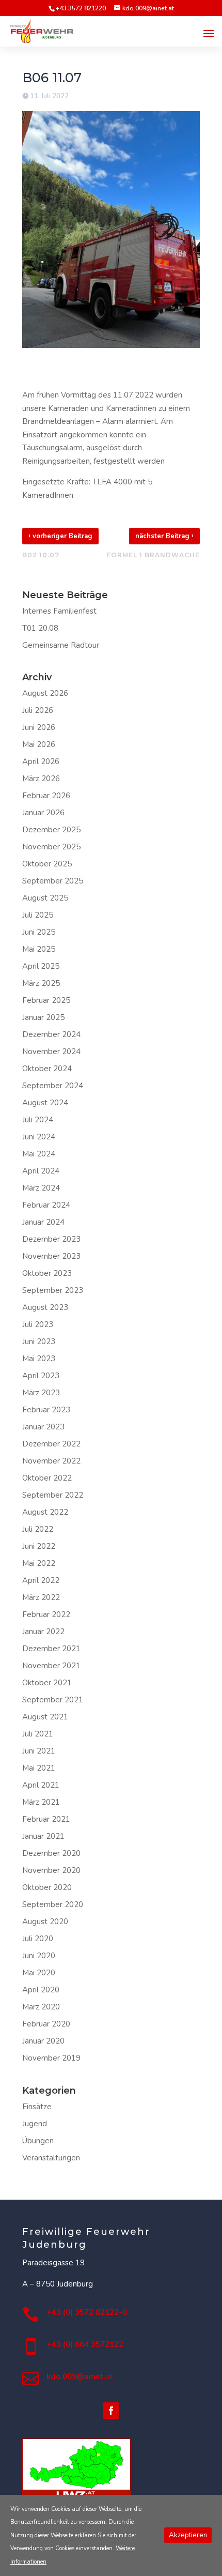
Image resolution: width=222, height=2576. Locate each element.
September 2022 (53, 1495)
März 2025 (41, 983)
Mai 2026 (39, 744)
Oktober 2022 (47, 1478)
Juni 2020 (39, 1956)
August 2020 (45, 1922)
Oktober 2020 (47, 1887)
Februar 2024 (46, 1205)
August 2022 (45, 1512)
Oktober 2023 (47, 1273)
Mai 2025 (39, 949)
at (80, 2376)
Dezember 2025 (51, 830)
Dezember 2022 (51, 1444)
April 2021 (41, 1785)
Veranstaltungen (51, 2158)
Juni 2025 (39, 932)
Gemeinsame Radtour (61, 645)
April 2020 (41, 1990)
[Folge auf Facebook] (111, 2411)
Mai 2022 (39, 1563)
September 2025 (53, 881)
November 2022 (51, 1461)
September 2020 (53, 1904)
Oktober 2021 (47, 1683)
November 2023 (51, 1256)
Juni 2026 (39, 727)
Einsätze (37, 2107)
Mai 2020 (39, 1973)
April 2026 (41, 761)
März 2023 (41, 1393)
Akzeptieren (188, 2535)
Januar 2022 (43, 1632)
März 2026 (41, 779)
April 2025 (41, 966)
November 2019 (51, 2058)
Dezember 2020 (51, 1853)
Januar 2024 (43, 1222)
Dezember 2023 (51, 1239)
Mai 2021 (39, 1768)
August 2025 (45, 898)
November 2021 (51, 1666)
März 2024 (41, 1188)
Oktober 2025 (47, 864)
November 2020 (51, 1870)
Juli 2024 (38, 1120)
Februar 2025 (46, 1000)
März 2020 (41, 2007)
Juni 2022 (39, 1546)
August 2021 (45, 1717)
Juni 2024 (39, 1137)
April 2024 (41, 1171)
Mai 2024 (39, 1154)
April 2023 (41, 1376)
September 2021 (53, 1700)
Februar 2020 (46, 2024)
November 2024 (51, 1051)
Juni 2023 (39, 1342)
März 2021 (41, 1802)
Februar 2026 (46, 796)
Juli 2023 (38, 1324)
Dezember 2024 (51, 1034)
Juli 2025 (38, 915)
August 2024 (45, 1103)
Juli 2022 (38, 1529)
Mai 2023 (39, 1359)
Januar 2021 (43, 1836)
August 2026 (45, 693)
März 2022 (41, 1597)
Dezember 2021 (51, 1649)
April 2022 (41, 1580)
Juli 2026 (38, 710)
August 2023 (45, 1307)
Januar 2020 (43, 2041)
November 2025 (51, 847)
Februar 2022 (46, 1614)
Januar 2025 (43, 1017)
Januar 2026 (43, 813)
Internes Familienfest (59, 611)
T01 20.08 (40, 628)
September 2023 (53, 1290)
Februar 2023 (46, 1410)
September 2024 (53, 1086)
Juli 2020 (38, 1939)
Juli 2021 (38, 1734)
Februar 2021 (46, 1819)
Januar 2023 (43, 1427)
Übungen (38, 2141)
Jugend (35, 2124)
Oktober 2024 (47, 1069)
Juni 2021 (39, 1751)
